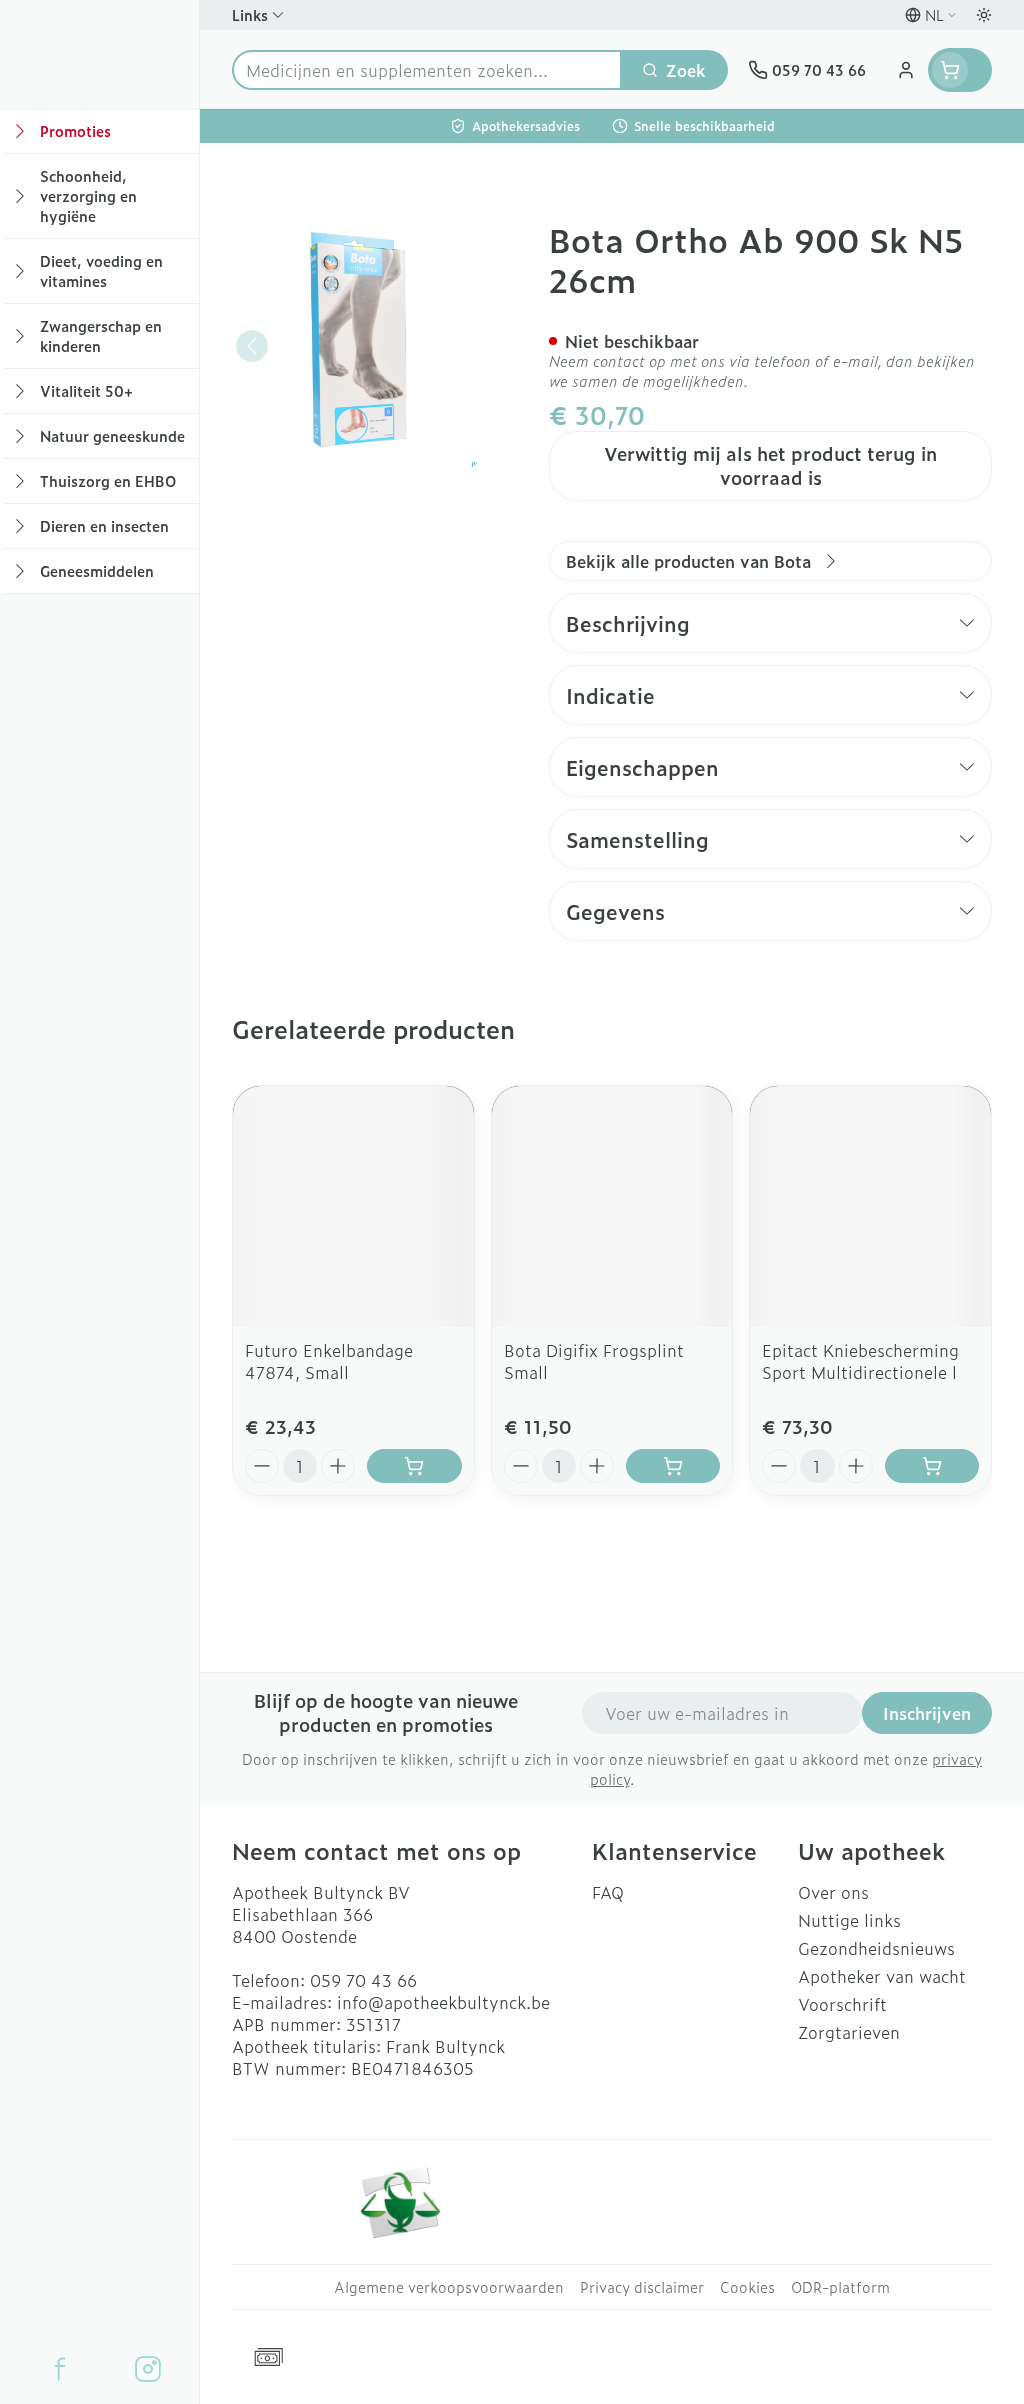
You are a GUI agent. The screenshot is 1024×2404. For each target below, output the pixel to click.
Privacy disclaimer (642, 2287)
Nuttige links (849, 1920)
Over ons (833, 1892)
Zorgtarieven (849, 2032)
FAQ (608, 1892)
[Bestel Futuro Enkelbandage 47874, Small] (414, 1466)
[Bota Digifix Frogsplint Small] (612, 1206)
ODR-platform (840, 2287)
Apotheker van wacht (882, 1976)
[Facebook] (60, 2369)
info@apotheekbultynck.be (443, 2002)
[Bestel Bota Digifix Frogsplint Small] (673, 1466)
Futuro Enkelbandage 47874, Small (329, 1361)
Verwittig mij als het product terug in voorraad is (770, 465)
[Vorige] (252, 346)
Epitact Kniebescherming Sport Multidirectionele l (860, 1361)
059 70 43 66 (363, 1980)
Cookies (747, 2287)
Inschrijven (927, 1713)
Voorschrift (842, 2004)
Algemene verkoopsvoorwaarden (449, 2287)
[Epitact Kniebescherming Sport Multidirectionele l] (870, 1206)
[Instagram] (148, 2369)
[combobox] (427, 70)
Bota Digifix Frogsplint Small (594, 1361)
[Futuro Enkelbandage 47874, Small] (353, 1206)
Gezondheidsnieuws (876, 1948)
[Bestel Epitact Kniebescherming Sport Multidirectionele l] (932, 1466)
